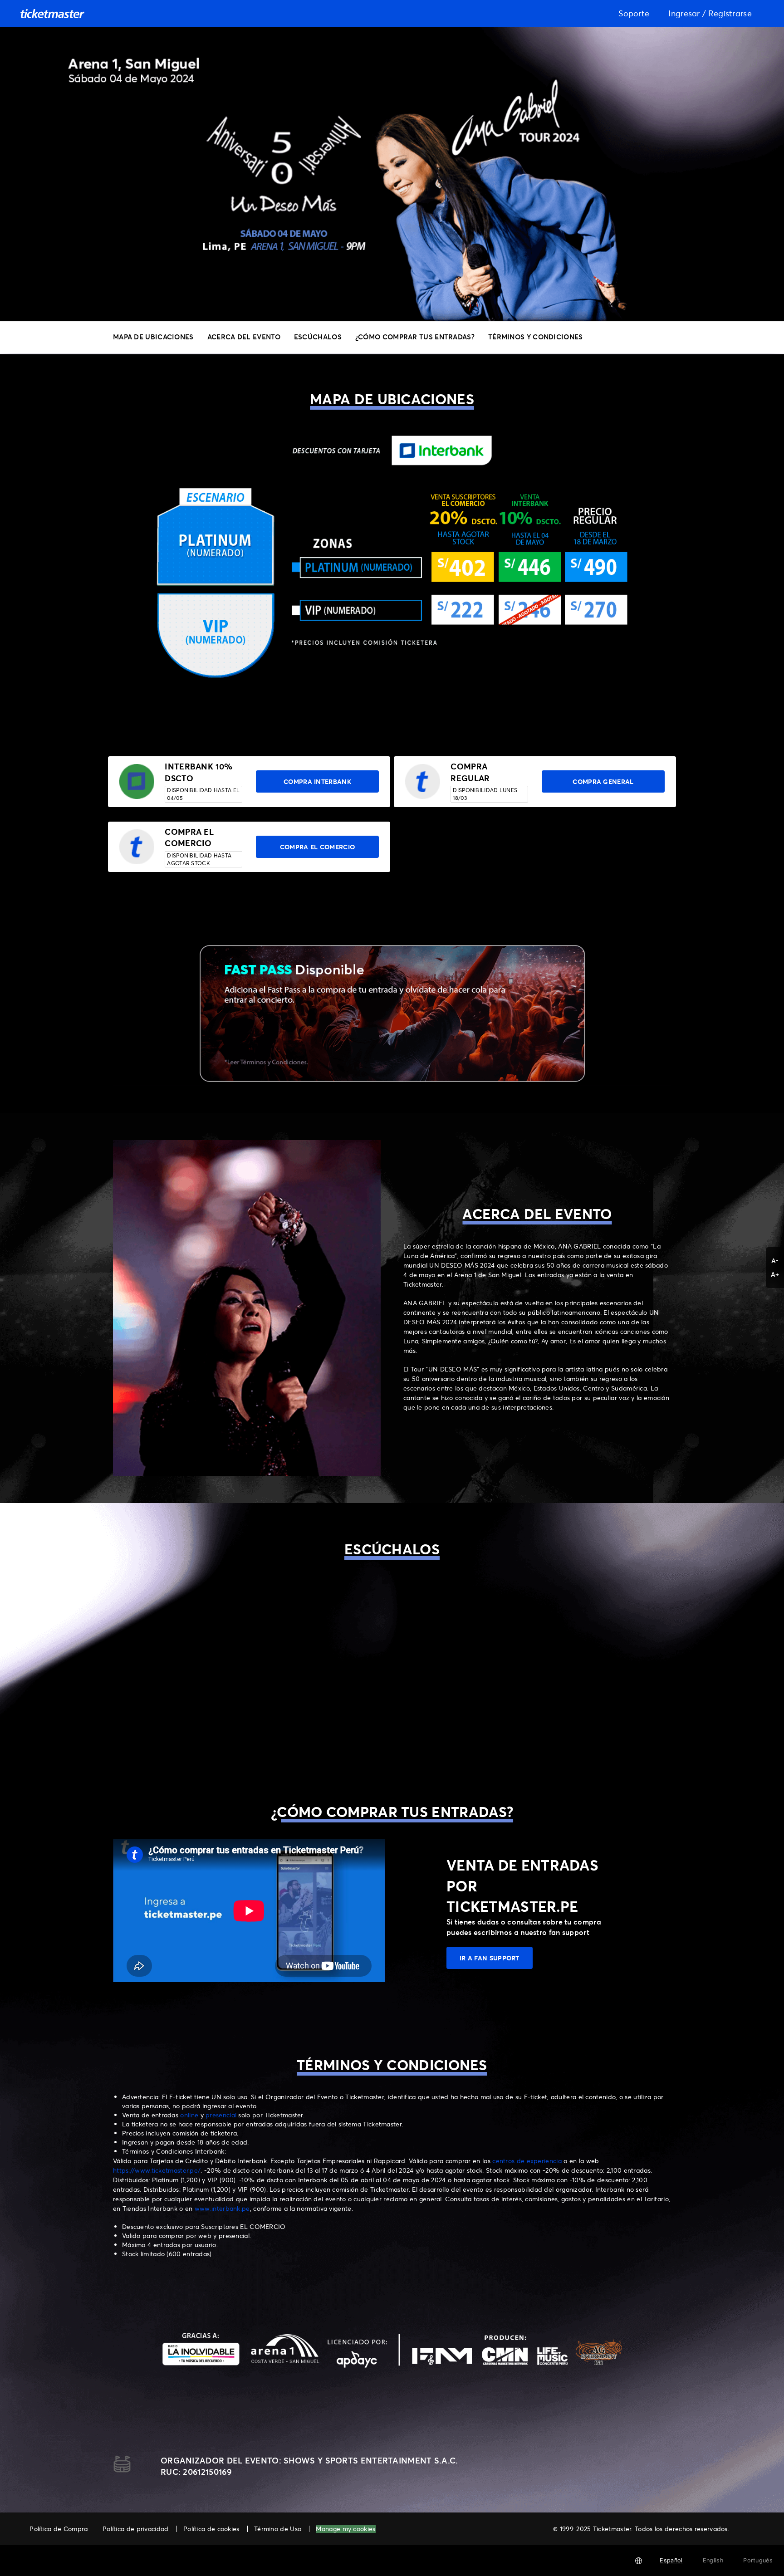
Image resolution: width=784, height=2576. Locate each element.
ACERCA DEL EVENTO (244, 337)
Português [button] (758, 2560)
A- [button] (775, 1261)
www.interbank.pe (222, 2208)
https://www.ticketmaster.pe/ (157, 2170)
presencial (222, 2115)
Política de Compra (59, 2529)
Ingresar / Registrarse (710, 13)
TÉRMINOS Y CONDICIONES (536, 337)
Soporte (634, 13)
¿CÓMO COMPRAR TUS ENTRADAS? (415, 337)
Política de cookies (211, 2529)
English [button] (713, 2560)
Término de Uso (278, 2529)
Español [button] (671, 2560)
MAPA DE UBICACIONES (153, 337)
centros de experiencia (527, 2161)
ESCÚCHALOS (318, 337)
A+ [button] (775, 1274)
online (190, 2115)
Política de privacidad (136, 2529)
